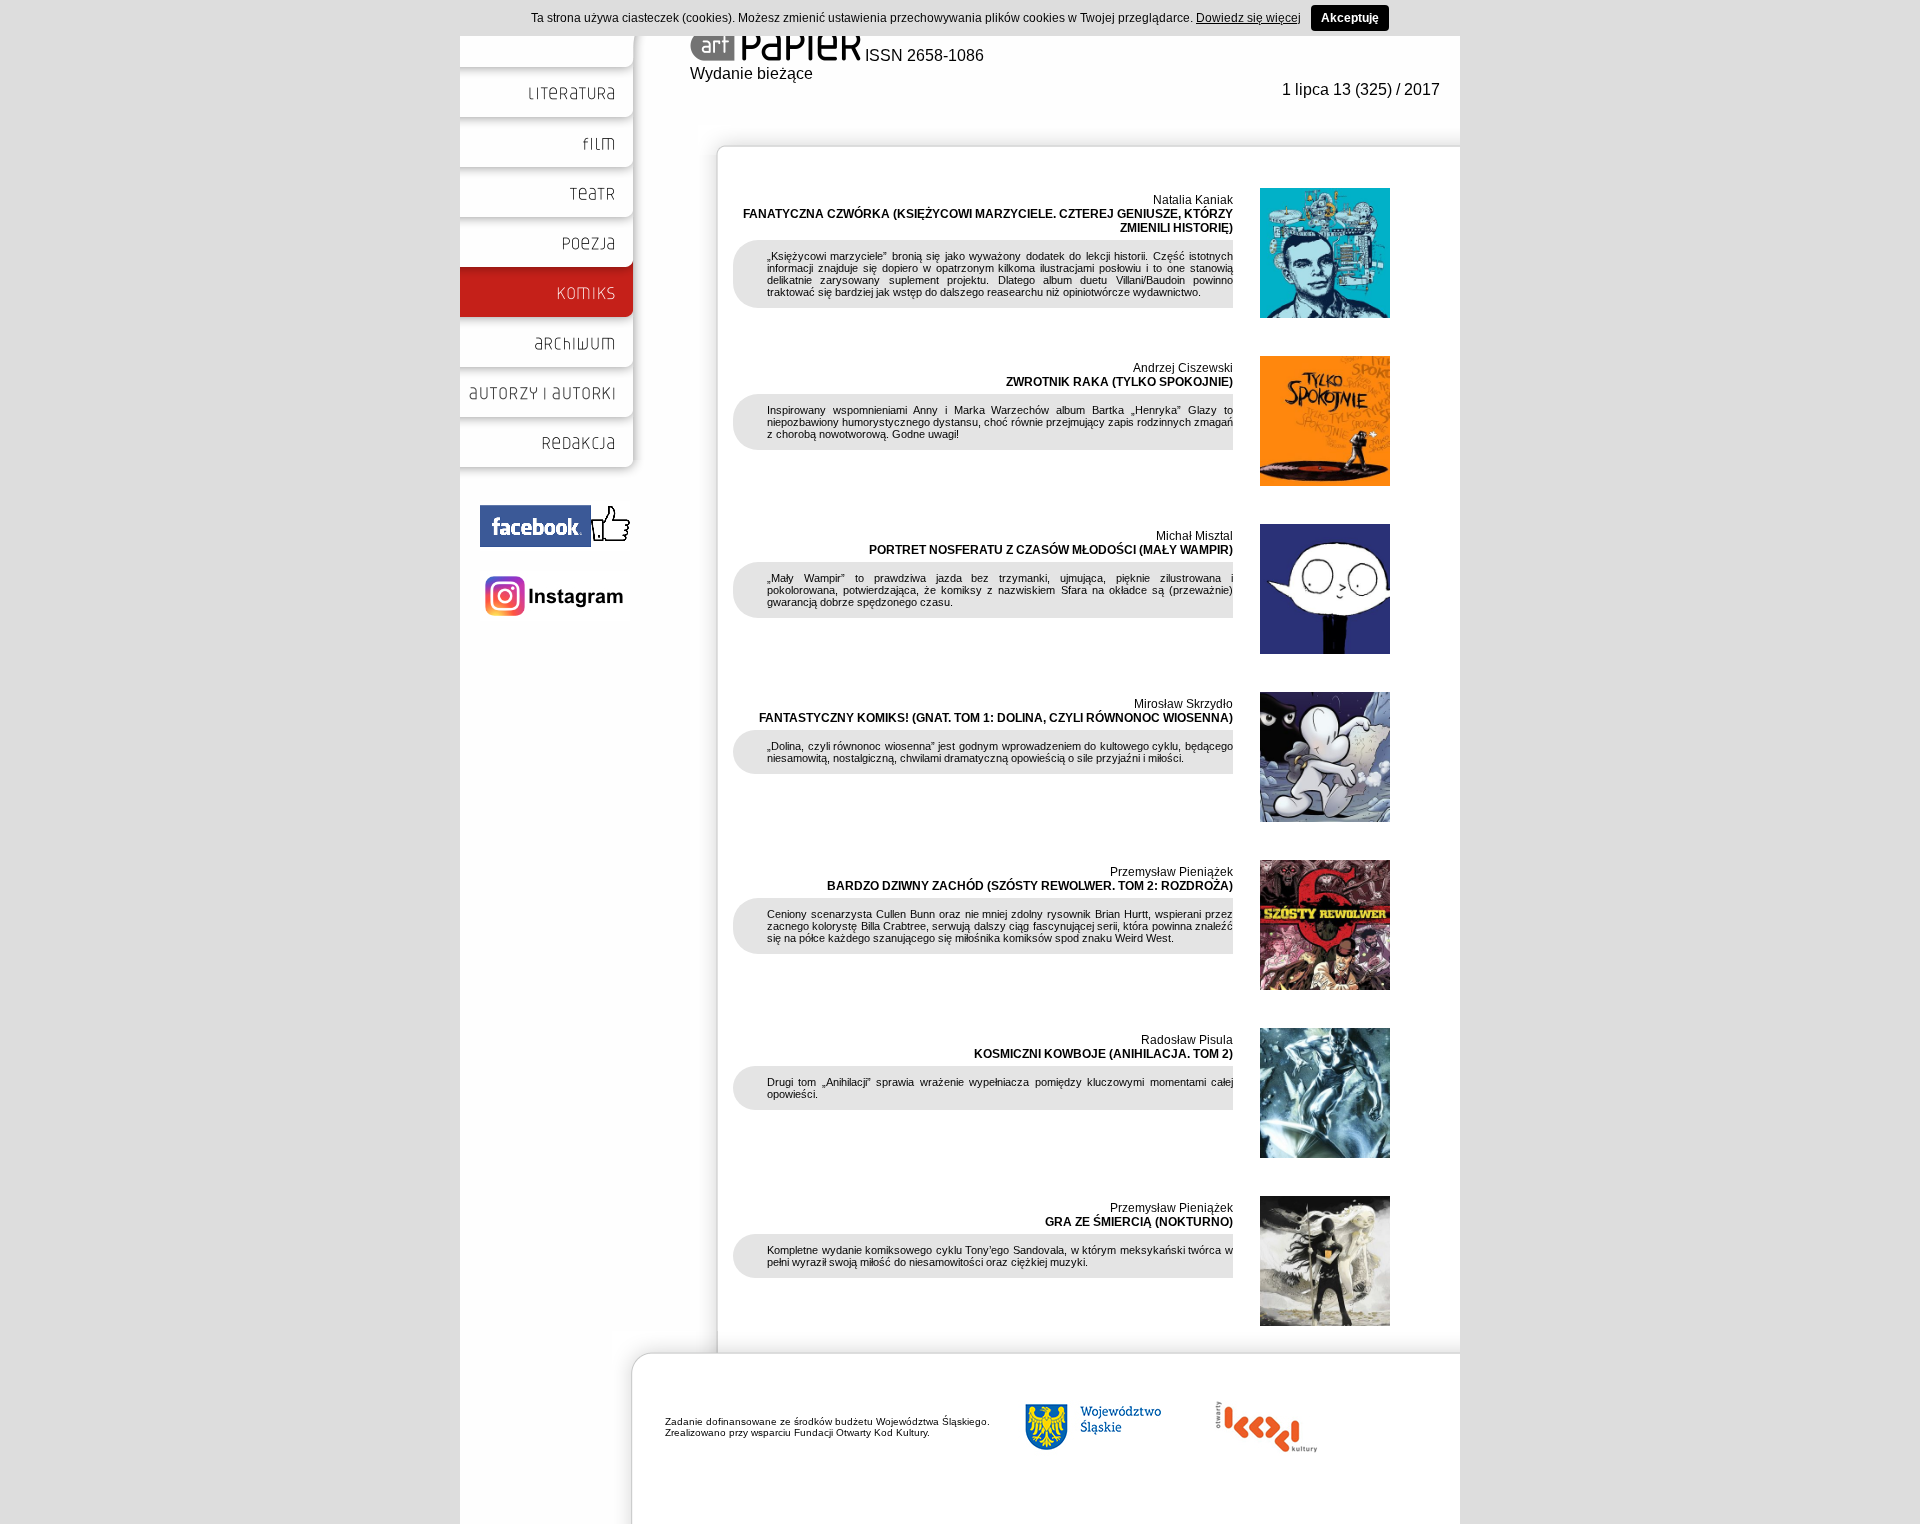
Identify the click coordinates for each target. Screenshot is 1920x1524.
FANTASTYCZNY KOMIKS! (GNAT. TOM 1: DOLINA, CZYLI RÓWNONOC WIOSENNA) (996, 718)
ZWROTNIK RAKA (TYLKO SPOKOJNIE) (1119, 382)
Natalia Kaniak (1193, 200)
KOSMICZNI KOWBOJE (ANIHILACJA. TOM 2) (1103, 1054)
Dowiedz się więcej (1248, 18)
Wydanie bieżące (751, 73)
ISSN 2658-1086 (922, 55)
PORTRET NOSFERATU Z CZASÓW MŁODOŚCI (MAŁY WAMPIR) (1051, 550)
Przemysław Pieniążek (1171, 872)
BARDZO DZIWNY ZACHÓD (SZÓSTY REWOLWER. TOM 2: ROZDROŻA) (1030, 886)
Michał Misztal (1194, 536)
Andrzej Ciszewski (1183, 368)
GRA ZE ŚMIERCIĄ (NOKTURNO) (1139, 1222)
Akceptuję (1350, 18)
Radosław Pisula (1187, 1040)
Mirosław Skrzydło (1183, 704)
